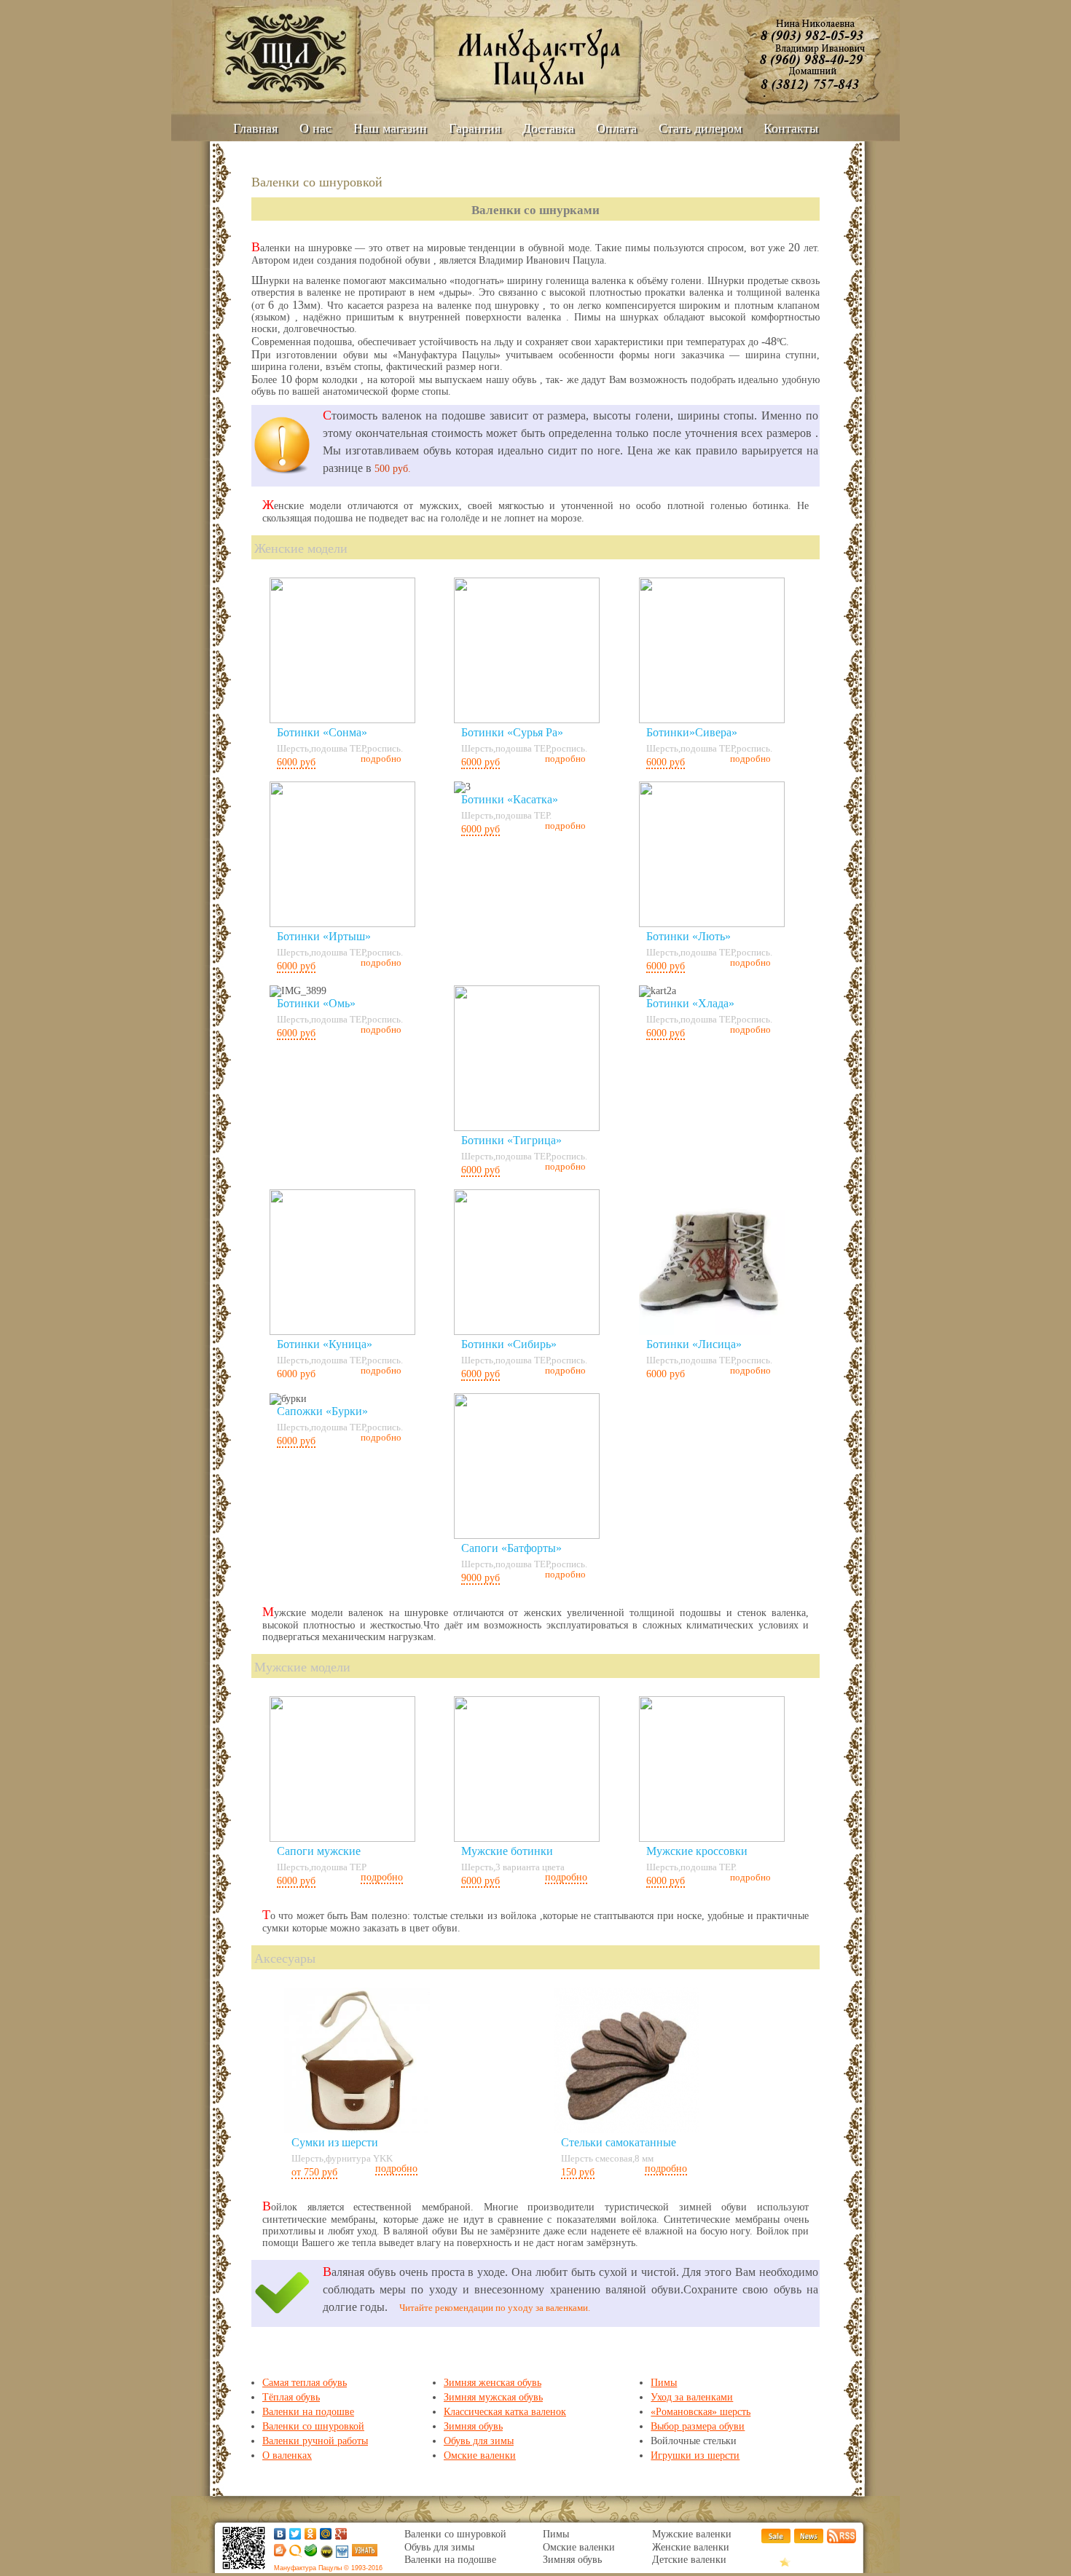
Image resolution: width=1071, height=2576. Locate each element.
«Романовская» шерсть (701, 2412)
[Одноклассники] (311, 2534)
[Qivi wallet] (295, 2555)
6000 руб (296, 762)
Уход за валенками (692, 2397)
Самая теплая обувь (305, 2383)
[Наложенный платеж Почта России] (342, 2555)
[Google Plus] (341, 2534)
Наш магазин (390, 128)
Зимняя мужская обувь (493, 2397)
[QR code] (244, 2570)
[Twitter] (295, 2534)
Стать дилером (700, 128)
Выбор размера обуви (698, 2426)
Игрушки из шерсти (695, 2455)
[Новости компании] (809, 2540)
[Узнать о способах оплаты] (365, 2553)
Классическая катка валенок (505, 2412)
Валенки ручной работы (315, 2441)
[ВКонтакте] (280, 2534)
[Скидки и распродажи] (776, 2540)
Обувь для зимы (479, 2441)
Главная (255, 128)
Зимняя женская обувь (493, 2383)
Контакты (791, 128)
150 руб (578, 2172)
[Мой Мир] (326, 2534)
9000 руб (480, 1578)
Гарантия (475, 128)
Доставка (548, 128)
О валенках (287, 2455)
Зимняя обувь (473, 2426)
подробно (382, 1877)
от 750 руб (314, 2172)
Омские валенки (480, 2455)
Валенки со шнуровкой (313, 2426)
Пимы (664, 2383)
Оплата (616, 128)
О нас (315, 128)
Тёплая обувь (291, 2397)
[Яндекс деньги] (278, 2553)
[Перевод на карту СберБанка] (310, 2553)
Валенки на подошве (308, 2412)
